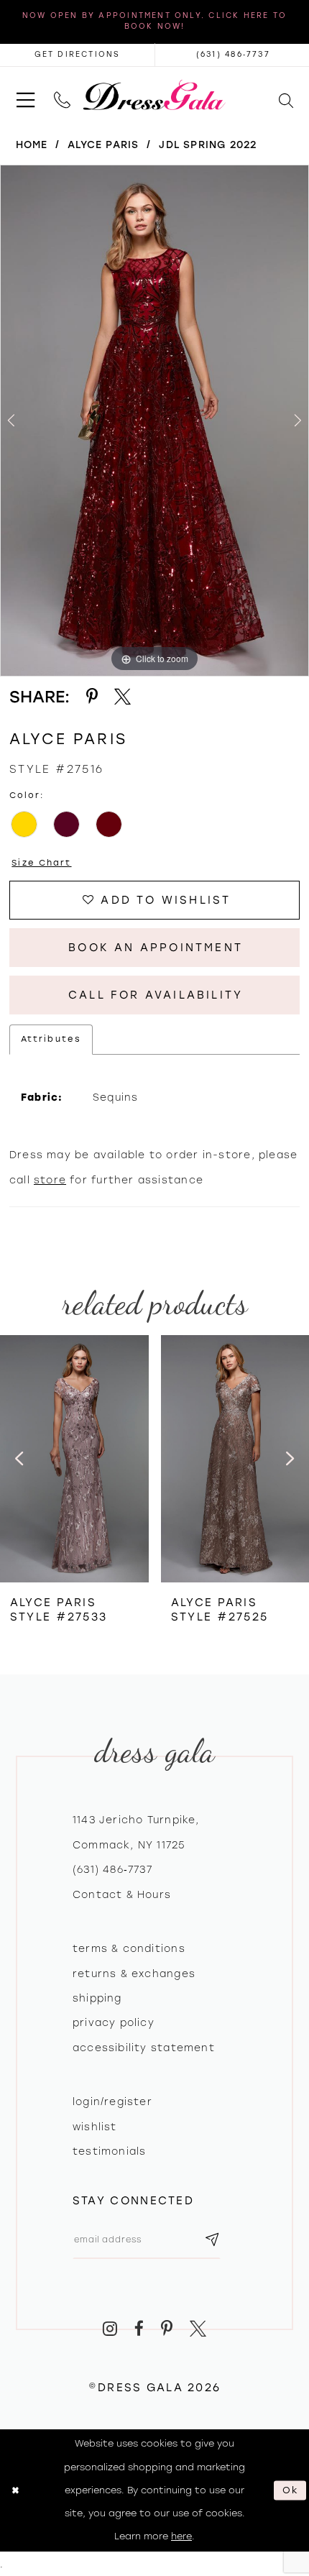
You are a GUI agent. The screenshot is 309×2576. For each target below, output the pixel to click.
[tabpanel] (154, 421)
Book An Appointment (156, 948)
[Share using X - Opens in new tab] (123, 697)
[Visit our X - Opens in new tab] (198, 2329)
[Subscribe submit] (212, 2240)
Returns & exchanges (134, 1974)
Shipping (97, 1998)
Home (32, 145)
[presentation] (74, 1459)
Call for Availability (156, 995)
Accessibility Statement (144, 2048)
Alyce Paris (103, 145)
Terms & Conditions (129, 1948)
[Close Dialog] (15, 2490)
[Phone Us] (62, 95)
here (181, 2536)
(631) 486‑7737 (112, 1869)
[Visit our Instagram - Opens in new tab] (111, 2329)
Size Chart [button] (41, 863)
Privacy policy (114, 2022)
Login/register (112, 2101)
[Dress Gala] (154, 95)
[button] (26, 95)
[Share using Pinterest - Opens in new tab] (92, 697)
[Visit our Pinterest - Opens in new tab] (167, 2329)
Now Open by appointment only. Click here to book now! (154, 21)
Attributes (51, 1039)
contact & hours (122, 1894)
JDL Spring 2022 (208, 145)
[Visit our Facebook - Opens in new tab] (139, 2329)
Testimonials (110, 2151)
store (50, 1180)
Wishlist (95, 2127)
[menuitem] (26, 95)
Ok (291, 2490)
